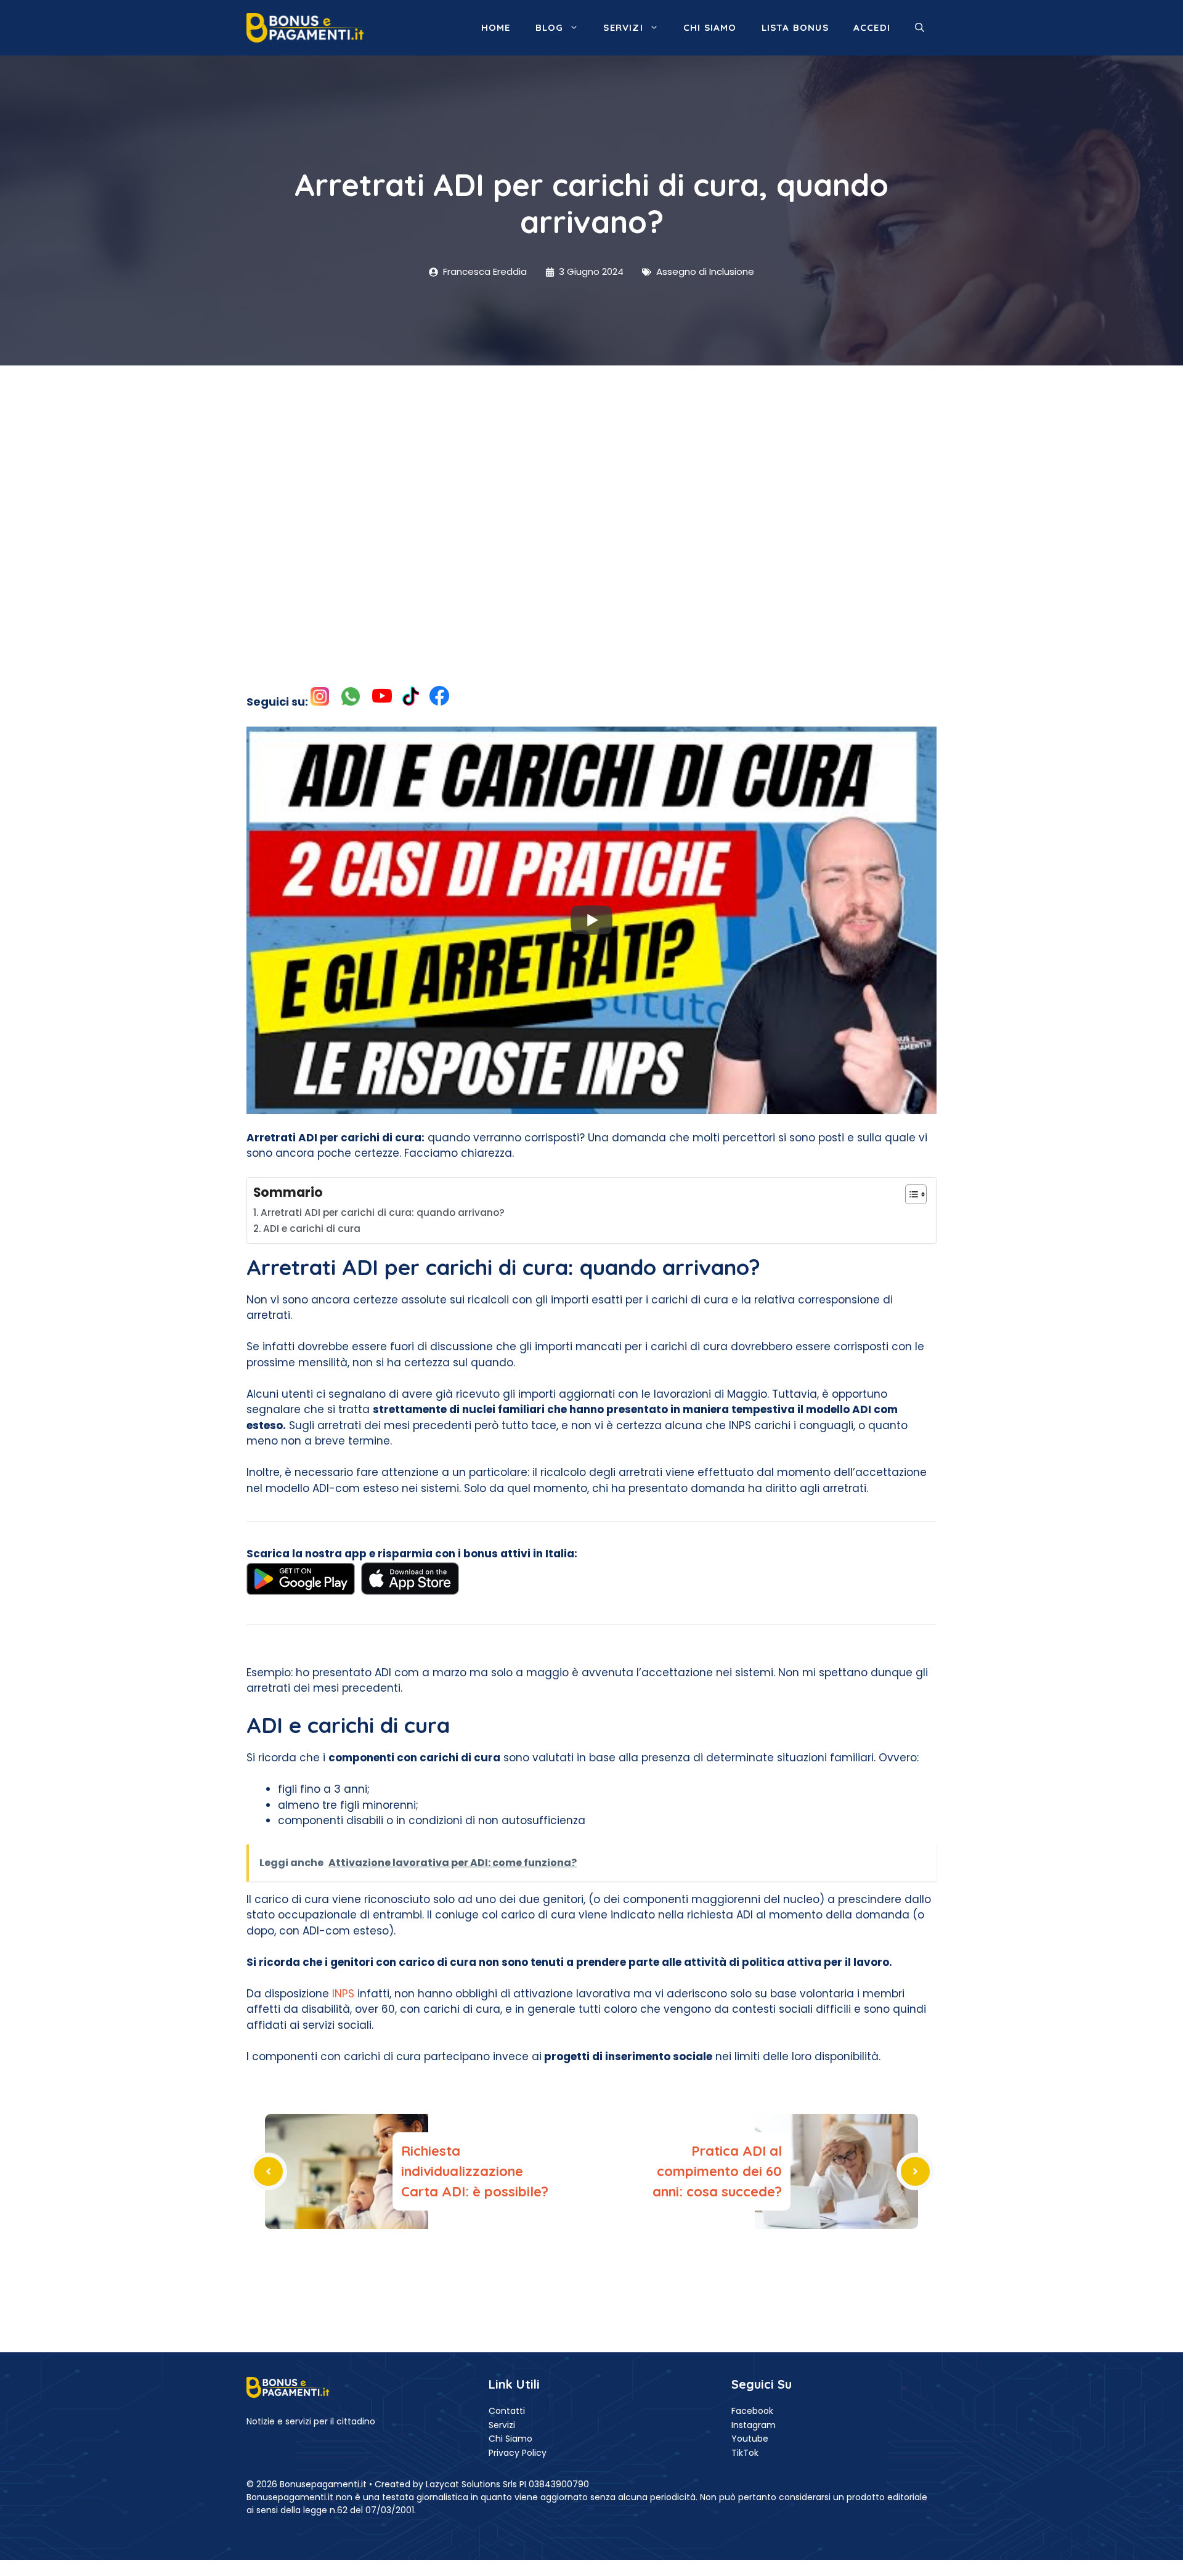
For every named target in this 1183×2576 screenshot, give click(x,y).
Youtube (750, 2439)
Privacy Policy (518, 2453)
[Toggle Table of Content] (910, 1194)
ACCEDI (872, 27)
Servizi (623, 27)
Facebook (752, 2411)
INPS (343, 1994)
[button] (920, 28)
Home (496, 27)
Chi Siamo (510, 2439)
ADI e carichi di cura (312, 1229)
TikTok (745, 2453)
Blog (550, 27)
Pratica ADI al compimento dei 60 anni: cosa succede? (717, 2171)
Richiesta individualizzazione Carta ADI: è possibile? (475, 2171)
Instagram (754, 2425)
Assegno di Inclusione (705, 271)
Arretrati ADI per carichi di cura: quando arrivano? (383, 1213)
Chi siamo (710, 27)
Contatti (507, 2411)
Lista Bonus (795, 27)
